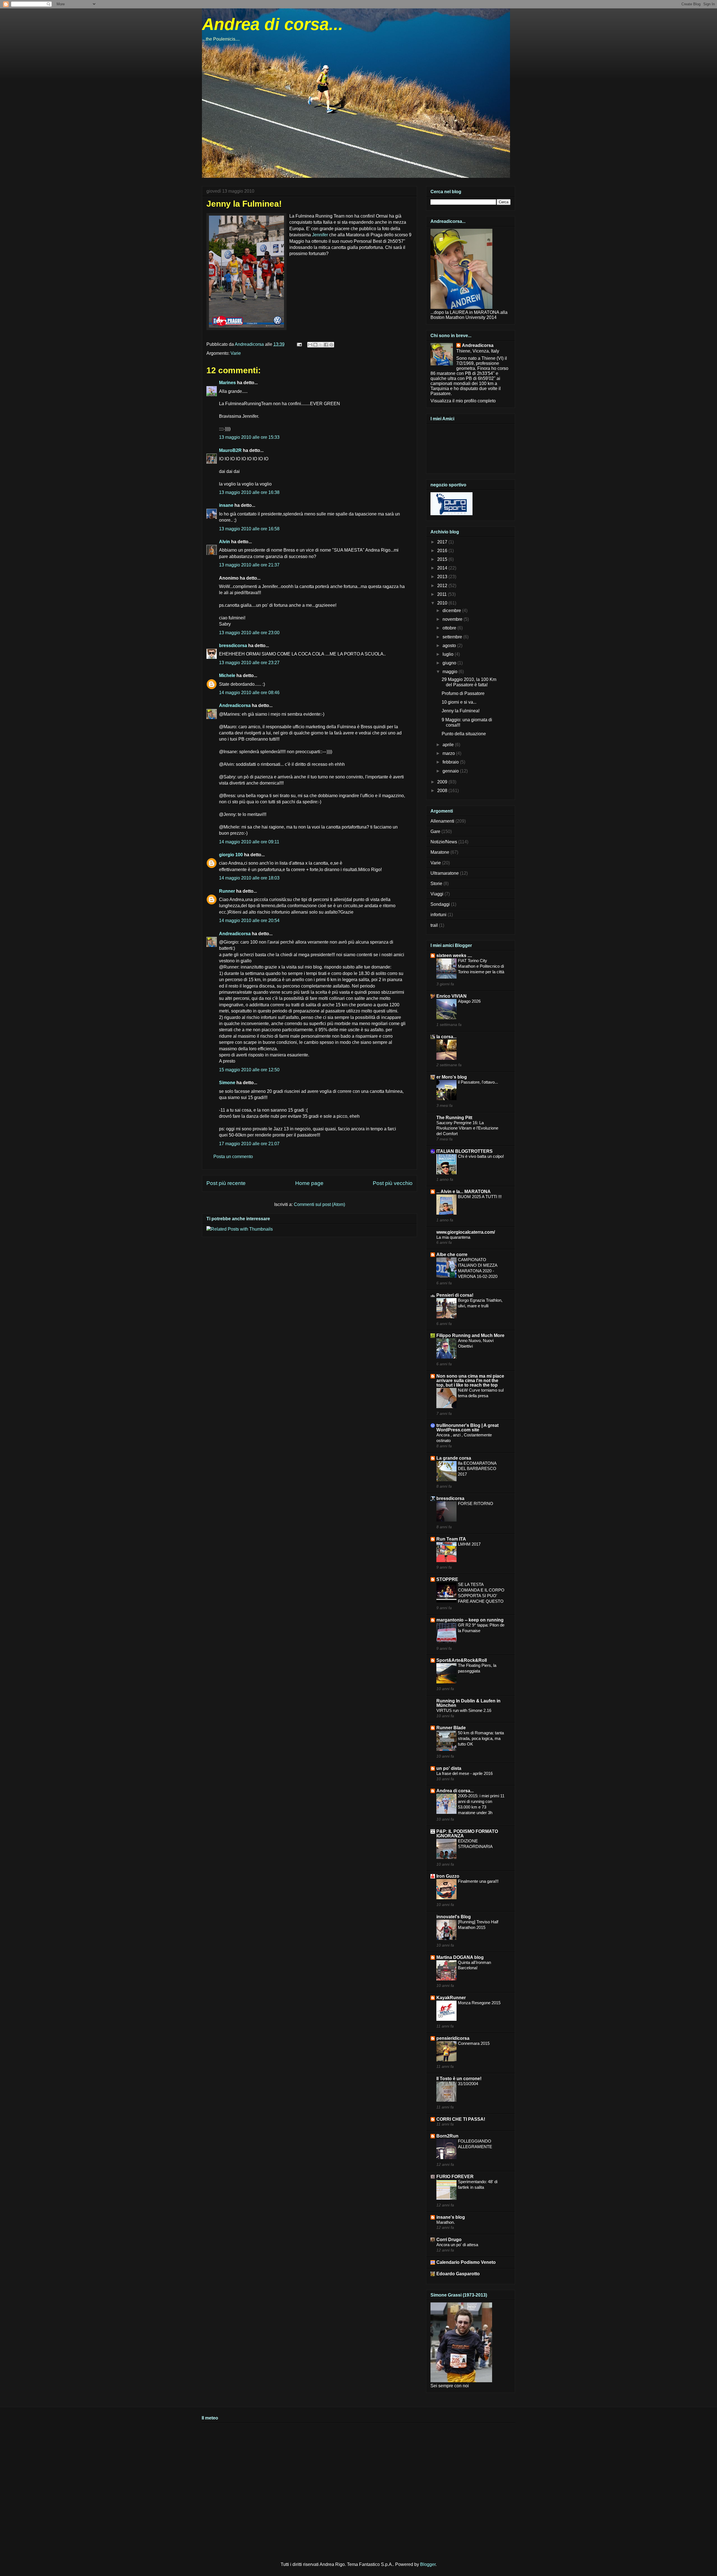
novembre (453, 619)
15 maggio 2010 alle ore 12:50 (249, 1070)
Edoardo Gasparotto (458, 2274)
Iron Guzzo (448, 1876)
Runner (227, 891)
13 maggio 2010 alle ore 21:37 (249, 565)
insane (226, 505)
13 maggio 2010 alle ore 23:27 (249, 663)
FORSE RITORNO (476, 1503)
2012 (443, 586)
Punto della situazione (464, 734)
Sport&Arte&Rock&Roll (462, 1660)
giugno (450, 663)
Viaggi (437, 894)
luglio (449, 654)
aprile (449, 745)
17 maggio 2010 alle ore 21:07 (249, 1144)
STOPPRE (447, 1579)
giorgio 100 (231, 855)
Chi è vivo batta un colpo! (481, 1156)
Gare (435, 831)
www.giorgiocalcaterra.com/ (466, 1232)
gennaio (451, 771)
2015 (443, 559)
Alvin (224, 542)
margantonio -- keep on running (470, 1620)
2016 (443, 551)
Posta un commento (233, 1157)
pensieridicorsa (453, 2038)
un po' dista (449, 1768)
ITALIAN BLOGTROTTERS (465, 1151)
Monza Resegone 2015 (479, 2003)
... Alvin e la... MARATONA (464, 1192)
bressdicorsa (233, 646)
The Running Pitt (454, 1118)
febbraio (451, 762)
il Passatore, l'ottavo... (478, 1082)
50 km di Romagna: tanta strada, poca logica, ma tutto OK (481, 1738)
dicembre (452, 611)
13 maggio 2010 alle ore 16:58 (249, 529)
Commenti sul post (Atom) (319, 1204)
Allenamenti (442, 821)
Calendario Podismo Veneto (466, 2262)
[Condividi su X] (321, 345)
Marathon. (446, 2222)
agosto (450, 646)
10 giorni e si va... (459, 702)
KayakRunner (451, 1998)
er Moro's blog (452, 1077)
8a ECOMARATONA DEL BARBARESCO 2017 (477, 1469)
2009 (443, 782)
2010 (443, 603)
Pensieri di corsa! (455, 1295)
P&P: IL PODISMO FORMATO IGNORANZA (467, 1834)
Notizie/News (444, 842)
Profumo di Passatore (463, 693)
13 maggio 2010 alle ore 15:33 (249, 437)
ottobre (450, 628)
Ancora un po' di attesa (457, 2245)
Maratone (440, 852)
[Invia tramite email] (310, 345)
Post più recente (226, 1183)
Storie (436, 884)
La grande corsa (454, 1458)
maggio (451, 672)
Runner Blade (451, 1728)
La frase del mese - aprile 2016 (465, 1773)
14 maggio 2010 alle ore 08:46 (249, 693)
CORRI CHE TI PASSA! (461, 2119)
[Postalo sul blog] (315, 345)
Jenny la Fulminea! (461, 711)
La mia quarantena (453, 1237)
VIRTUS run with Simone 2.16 (464, 1710)
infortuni (438, 915)
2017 (443, 542)
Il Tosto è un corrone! (459, 2079)
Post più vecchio (393, 1183)
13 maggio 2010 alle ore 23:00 (249, 633)
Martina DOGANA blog (460, 1957)
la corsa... (446, 1037)
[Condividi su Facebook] (326, 345)
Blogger (428, 2564)
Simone (227, 1083)
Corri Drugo (449, 2240)
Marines (227, 383)
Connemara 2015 (474, 2043)
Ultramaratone (445, 873)
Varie (236, 353)
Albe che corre (452, 1255)
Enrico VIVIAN (451, 996)
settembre (453, 637)
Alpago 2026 (469, 1001)
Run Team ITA (451, 1539)
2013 (443, 577)
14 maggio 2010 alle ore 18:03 (249, 878)
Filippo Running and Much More (470, 1335)
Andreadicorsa (235, 705)
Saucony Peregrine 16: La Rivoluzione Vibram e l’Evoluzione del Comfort (467, 1128)
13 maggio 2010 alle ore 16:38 (249, 492)
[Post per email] (299, 344)
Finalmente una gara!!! (478, 1881)
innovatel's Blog (454, 1917)
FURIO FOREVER (455, 2177)
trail (434, 925)
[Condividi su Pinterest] (331, 345)
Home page (309, 1183)
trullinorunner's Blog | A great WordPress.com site (467, 1428)
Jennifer (320, 235)
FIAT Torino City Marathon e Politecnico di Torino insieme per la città (481, 966)
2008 (443, 791)
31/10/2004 (468, 2084)
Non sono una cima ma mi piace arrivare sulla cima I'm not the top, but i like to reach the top (470, 1381)
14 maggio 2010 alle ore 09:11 (249, 842)
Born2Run (447, 2136)
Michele (227, 676)
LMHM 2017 (469, 1544)
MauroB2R (230, 450)
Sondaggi (440, 904)
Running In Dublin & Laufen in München (468, 1703)
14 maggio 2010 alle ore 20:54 (249, 921)
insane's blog (451, 2217)
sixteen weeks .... (454, 956)
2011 (443, 594)
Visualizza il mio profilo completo (463, 401)
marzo (449, 753)
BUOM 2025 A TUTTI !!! (480, 1197)
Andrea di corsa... (273, 24)
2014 (443, 568)
